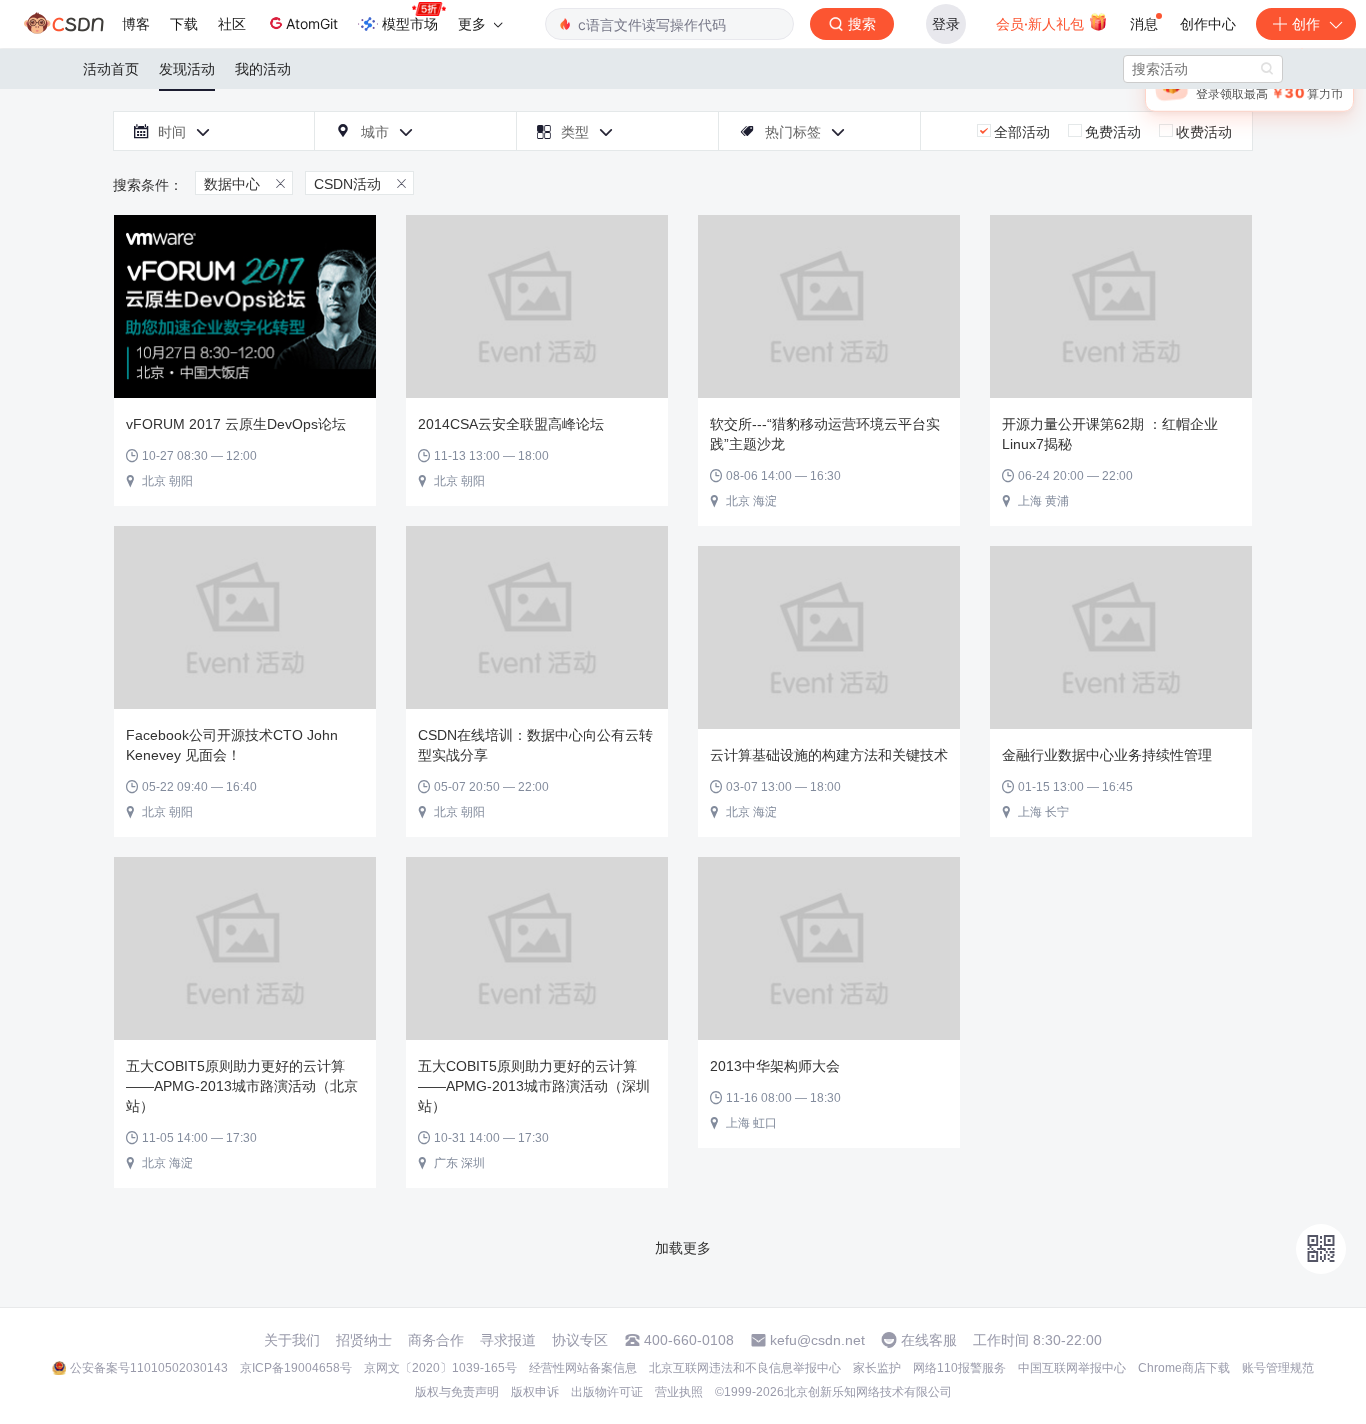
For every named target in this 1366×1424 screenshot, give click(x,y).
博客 (136, 23)
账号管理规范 (1278, 1368)
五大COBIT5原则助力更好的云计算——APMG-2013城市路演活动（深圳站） (534, 1086)
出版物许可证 (607, 1392)
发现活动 (187, 69)
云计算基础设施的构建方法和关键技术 (829, 755)
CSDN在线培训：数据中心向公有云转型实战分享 (535, 745)
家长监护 (877, 1368)
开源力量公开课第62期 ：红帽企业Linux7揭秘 (1110, 434)
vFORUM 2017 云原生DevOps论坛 (236, 424)
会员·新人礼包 (1042, 23)
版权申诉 (535, 1392)
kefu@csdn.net (817, 1340)
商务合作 (436, 1340)
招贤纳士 (364, 1340)
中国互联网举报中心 (1072, 1368)
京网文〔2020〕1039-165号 (440, 1368)
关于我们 (292, 1340)
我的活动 (263, 69)
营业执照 (679, 1392)
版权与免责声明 (457, 1392)
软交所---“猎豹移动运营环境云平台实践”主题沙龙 (825, 434)
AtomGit (312, 23)
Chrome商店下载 (1184, 1368)
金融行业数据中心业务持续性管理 (1107, 755)
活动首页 (111, 69)
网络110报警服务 (959, 1368)
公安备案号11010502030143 (149, 1368)
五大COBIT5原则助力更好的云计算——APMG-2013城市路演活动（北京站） (242, 1086)
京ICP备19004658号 (296, 1368)
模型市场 (410, 23)
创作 (1306, 23)
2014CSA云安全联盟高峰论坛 (511, 424)
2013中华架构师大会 (775, 1066)
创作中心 (1208, 23)
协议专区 (580, 1340)
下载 (184, 23)
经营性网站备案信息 (583, 1368)
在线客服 (929, 1340)
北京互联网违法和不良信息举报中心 (745, 1368)
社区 (232, 23)
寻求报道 (508, 1340)
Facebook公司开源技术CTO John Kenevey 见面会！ (232, 745)
